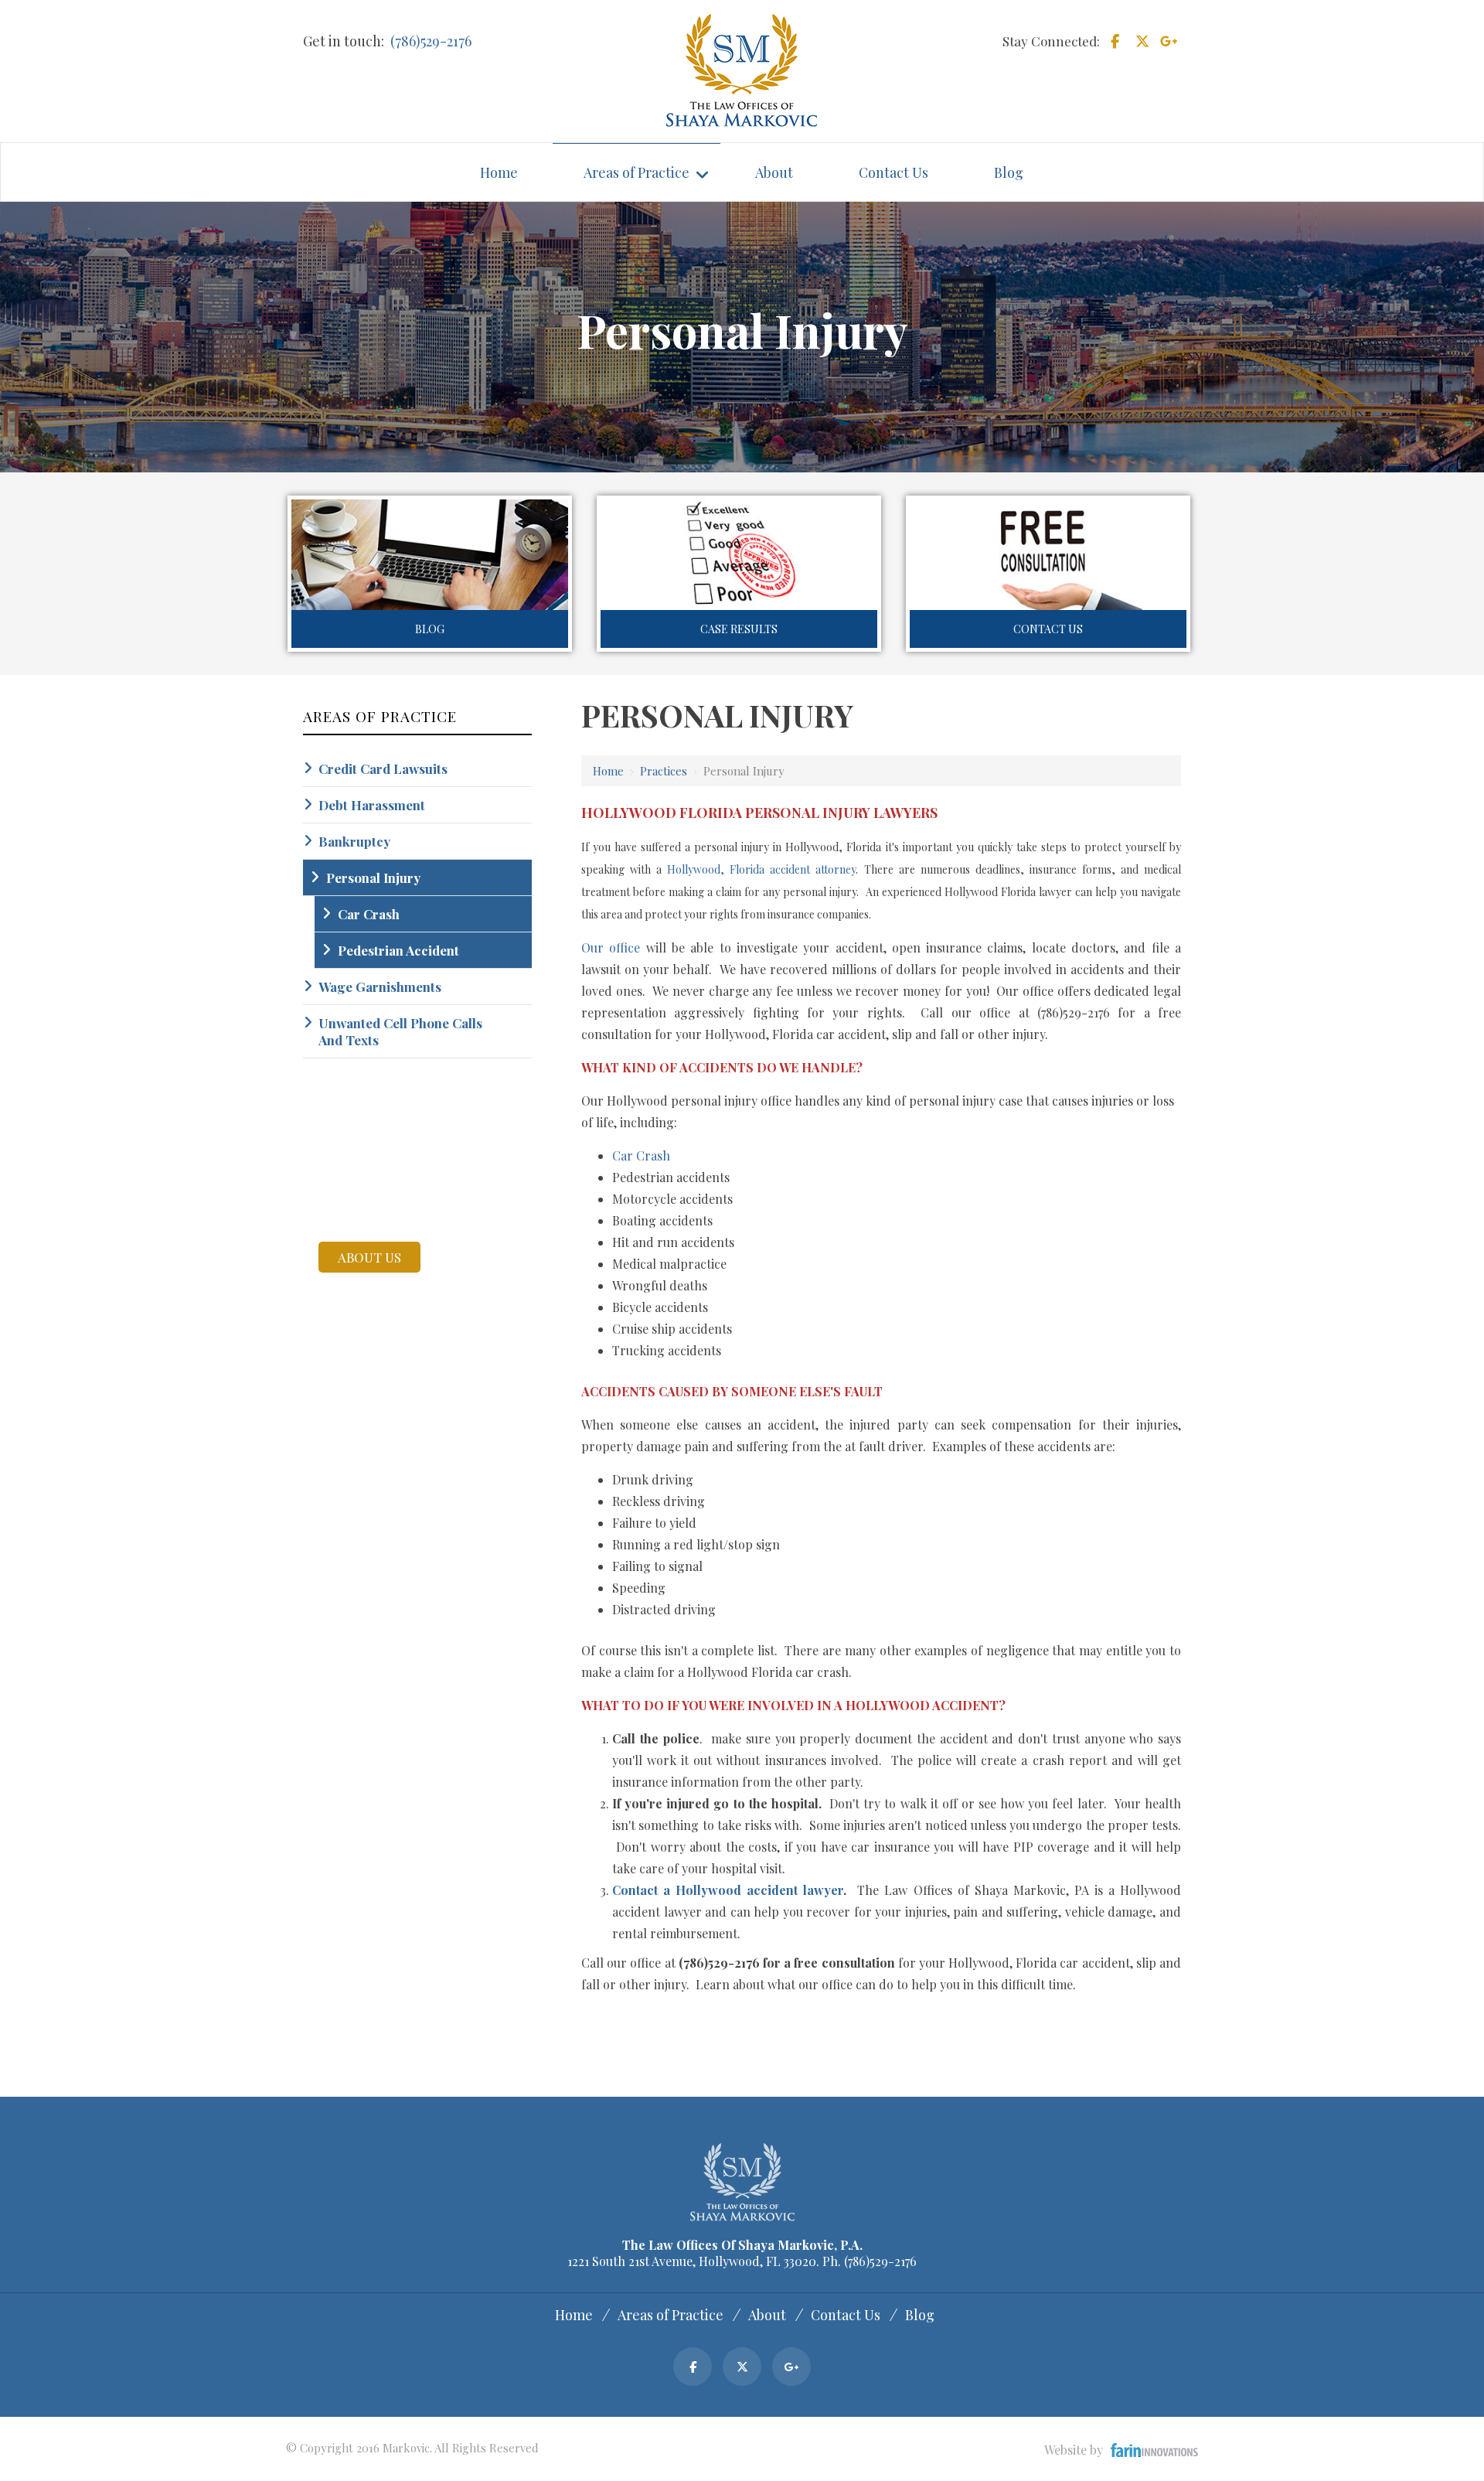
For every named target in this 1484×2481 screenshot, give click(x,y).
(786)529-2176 (431, 41)
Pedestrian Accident (398, 950)
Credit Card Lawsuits (383, 768)
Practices (664, 771)
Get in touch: (344, 41)
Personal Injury (373, 878)
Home (608, 771)
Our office (611, 947)
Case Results (739, 629)
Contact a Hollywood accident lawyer (728, 1890)
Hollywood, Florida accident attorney (761, 869)
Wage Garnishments (380, 987)
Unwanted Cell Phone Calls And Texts (400, 1031)
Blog (430, 629)
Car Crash (641, 1155)
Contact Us (1048, 629)
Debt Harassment (372, 805)
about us (369, 1257)
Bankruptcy (354, 841)
